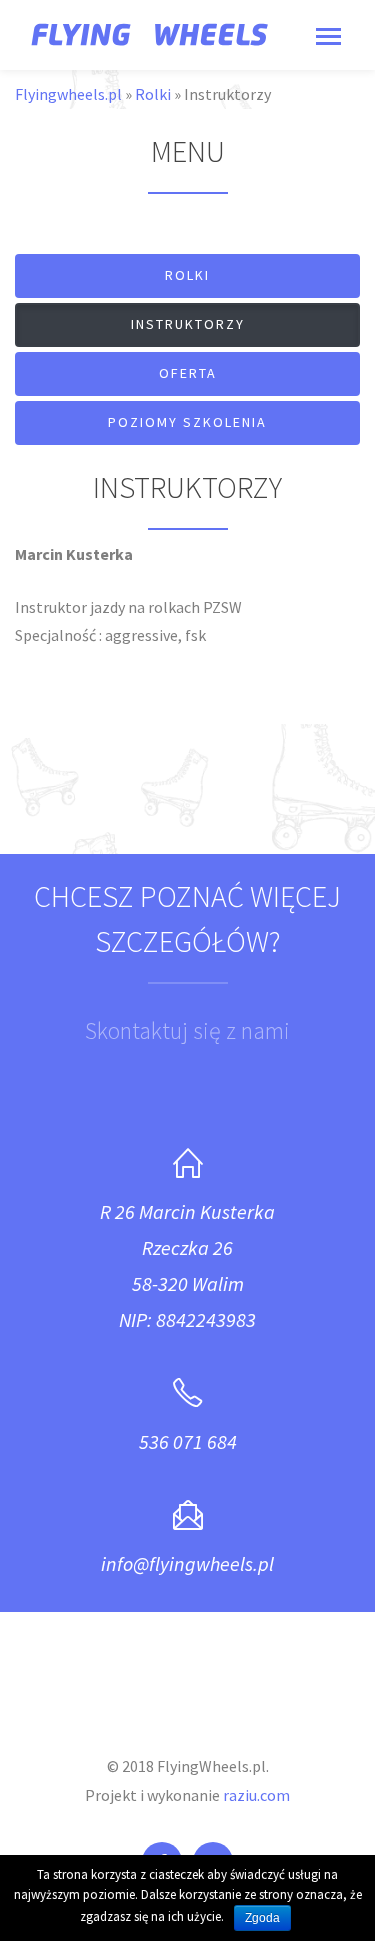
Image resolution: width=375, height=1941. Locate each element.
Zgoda (262, 1918)
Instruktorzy (188, 324)
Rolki (153, 94)
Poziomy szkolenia (187, 422)
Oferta (188, 373)
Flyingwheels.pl (68, 94)
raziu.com (256, 1795)
